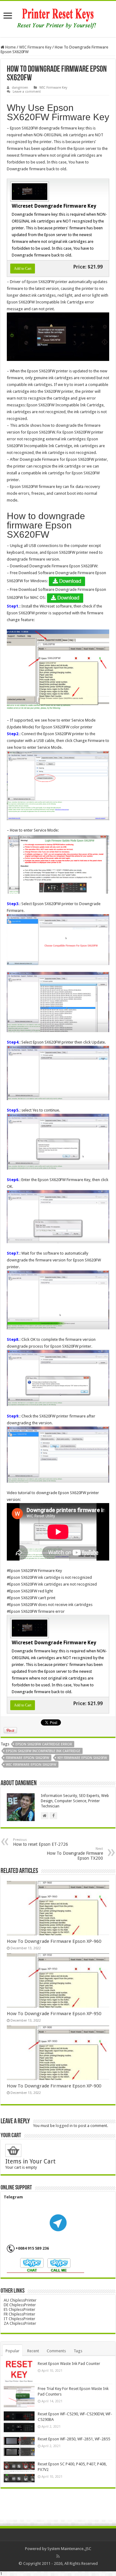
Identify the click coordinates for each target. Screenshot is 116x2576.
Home (10, 47)
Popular (13, 2351)
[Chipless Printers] (58, 18)
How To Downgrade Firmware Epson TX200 (75, 1854)
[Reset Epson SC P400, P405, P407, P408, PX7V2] (19, 2472)
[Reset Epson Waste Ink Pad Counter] (19, 2371)
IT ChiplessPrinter (19, 2319)
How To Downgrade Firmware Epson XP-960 (54, 1941)
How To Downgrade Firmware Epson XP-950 (54, 2014)
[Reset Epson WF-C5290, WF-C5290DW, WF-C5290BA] (19, 2422)
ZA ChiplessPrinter (20, 2323)
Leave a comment (27, 92)
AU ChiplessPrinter (20, 2300)
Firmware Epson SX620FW (28, 1758)
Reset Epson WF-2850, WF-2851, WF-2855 (74, 2439)
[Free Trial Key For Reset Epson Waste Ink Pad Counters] (19, 2396)
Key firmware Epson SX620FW (82, 1758)
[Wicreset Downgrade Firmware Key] (29, 191)
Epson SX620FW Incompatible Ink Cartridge (43, 1751)
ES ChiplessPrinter (19, 2309)
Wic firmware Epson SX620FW (31, 1765)
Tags (78, 2351)
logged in (64, 2126)
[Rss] (58, 2556)
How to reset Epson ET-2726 (41, 1842)
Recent (33, 2351)
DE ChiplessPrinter (20, 2305)
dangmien (20, 88)
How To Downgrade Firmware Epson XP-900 (54, 2086)
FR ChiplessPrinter (19, 2314)
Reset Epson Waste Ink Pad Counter (69, 2364)
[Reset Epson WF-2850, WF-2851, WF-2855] (19, 2447)
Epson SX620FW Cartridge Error (44, 1744)
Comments (56, 2351)
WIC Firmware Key (35, 47)
